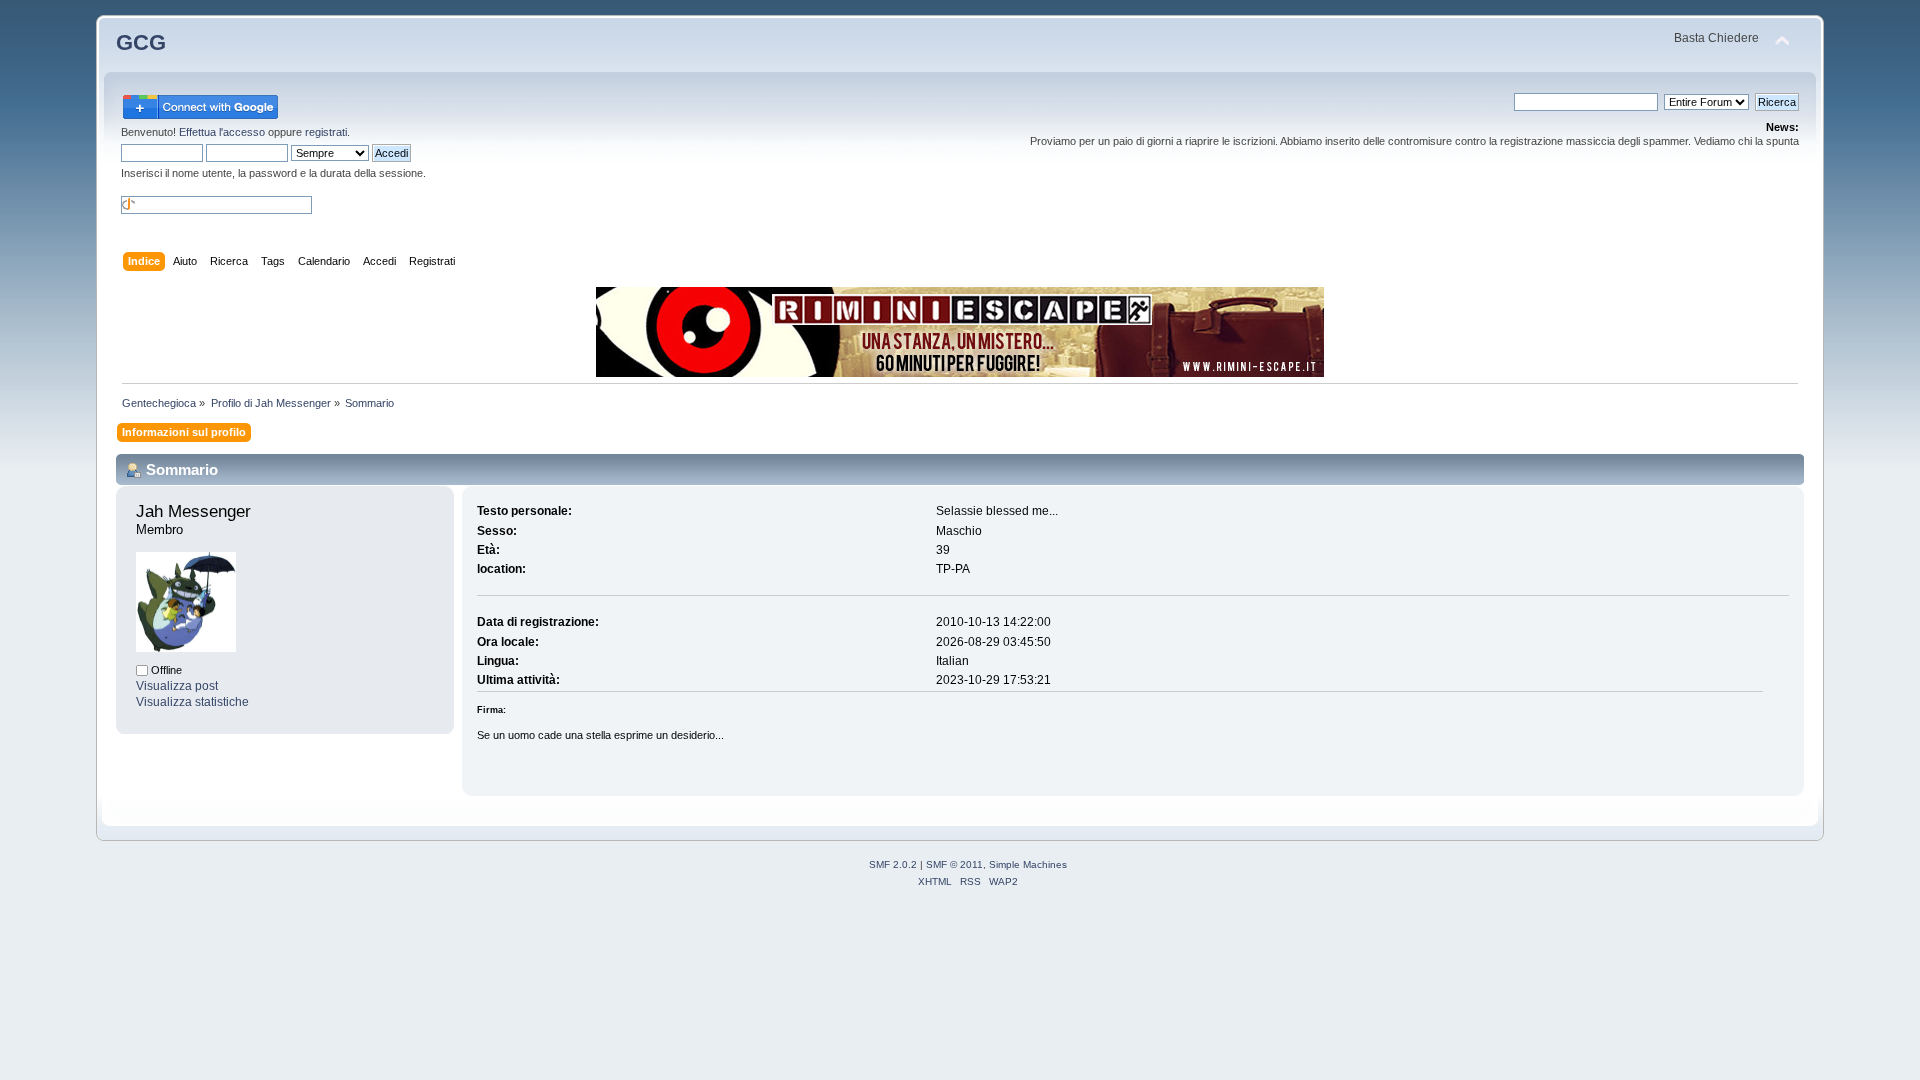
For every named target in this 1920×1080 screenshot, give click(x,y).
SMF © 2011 (954, 864)
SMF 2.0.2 (893, 864)
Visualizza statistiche (192, 702)
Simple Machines (1028, 864)
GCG (141, 42)
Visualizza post (177, 686)
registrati (326, 132)
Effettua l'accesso (222, 132)
